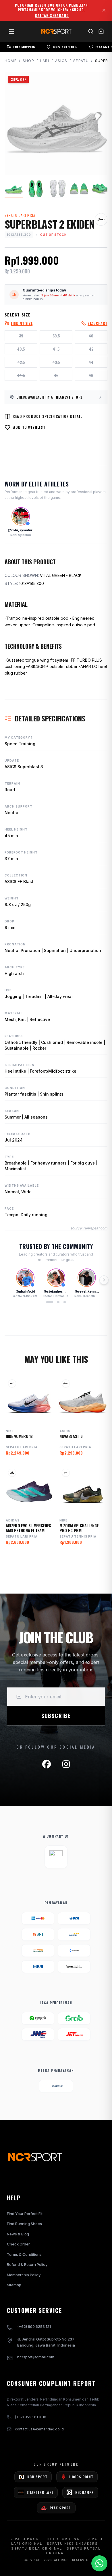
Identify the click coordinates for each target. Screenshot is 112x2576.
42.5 (21, 362)
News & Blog (18, 2234)
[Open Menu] (11, 31)
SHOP (28, 61)
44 (91, 362)
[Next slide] (104, 1280)
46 (91, 375)
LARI (45, 61)
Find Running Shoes (24, 2224)
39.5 (56, 336)
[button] (50, 1302)
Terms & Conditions (24, 2254)
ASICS (61, 61)
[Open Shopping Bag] (101, 31)
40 (91, 336)
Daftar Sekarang (52, 16)
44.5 (21, 375)
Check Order (18, 2244)
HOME (11, 61)
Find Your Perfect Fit (25, 2214)
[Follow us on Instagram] (66, 1764)
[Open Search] (91, 31)
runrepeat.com (95, 1228)
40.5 (21, 349)
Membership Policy (24, 2275)
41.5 (56, 349)
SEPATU (81, 61)
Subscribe (56, 1716)
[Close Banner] (104, 10)
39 (21, 336)
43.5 (56, 362)
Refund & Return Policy (27, 2264)
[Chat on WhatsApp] (99, 2563)
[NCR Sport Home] (56, 31)
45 (56, 375)
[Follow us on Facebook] (47, 1764)
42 (91, 349)
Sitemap (14, 2285)
